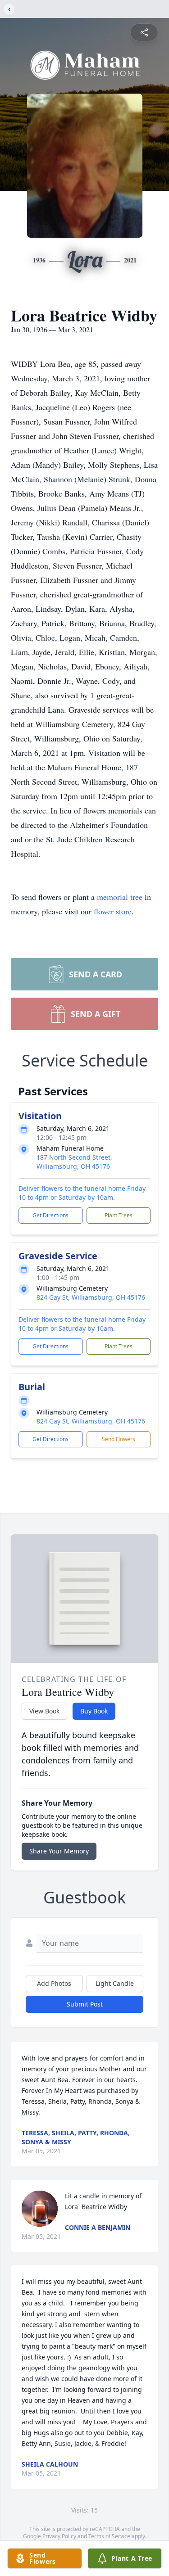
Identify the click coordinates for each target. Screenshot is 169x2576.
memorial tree (120, 897)
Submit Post (85, 2004)
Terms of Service (109, 2536)
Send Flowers (119, 1439)
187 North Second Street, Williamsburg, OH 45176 (74, 1162)
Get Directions (50, 1215)
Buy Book (94, 1711)
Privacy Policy (59, 2536)
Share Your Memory (59, 1851)
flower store (113, 911)
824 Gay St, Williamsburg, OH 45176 (91, 1297)
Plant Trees (119, 1215)
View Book (44, 1711)
